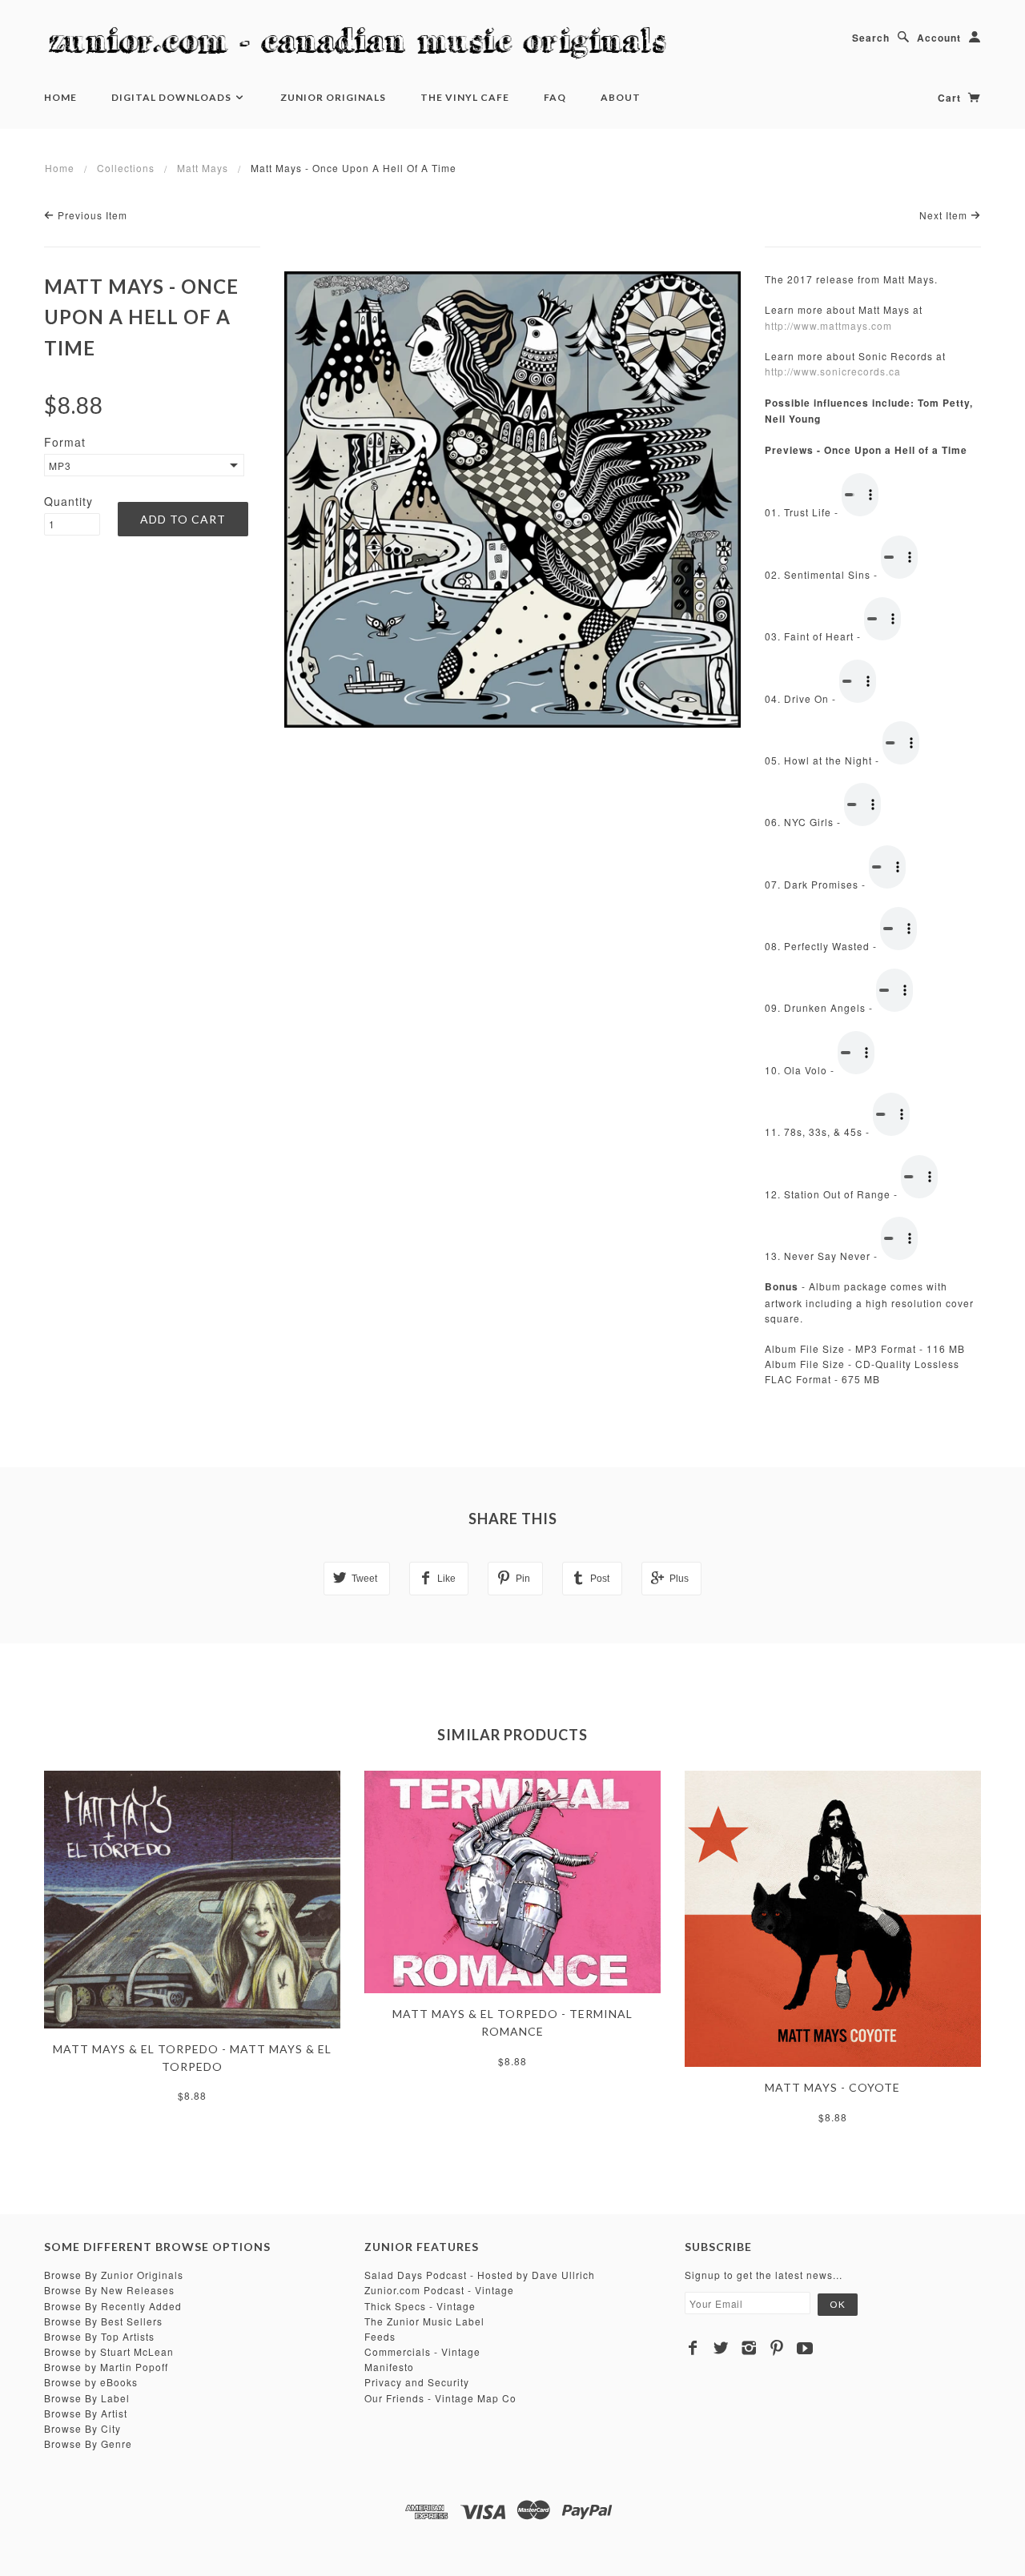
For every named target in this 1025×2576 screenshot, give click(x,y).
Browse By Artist (86, 2413)
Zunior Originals (333, 97)
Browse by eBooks (91, 2382)
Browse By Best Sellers (103, 2321)
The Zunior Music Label (424, 2321)
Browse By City (82, 2428)
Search (871, 38)
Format (65, 442)
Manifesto (389, 2367)
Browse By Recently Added (113, 2306)
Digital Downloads (173, 97)
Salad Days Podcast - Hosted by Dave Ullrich (480, 2275)
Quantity (68, 501)
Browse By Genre (88, 2444)
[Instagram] (749, 2348)
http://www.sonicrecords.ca (833, 371)
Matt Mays (203, 168)
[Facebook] (693, 2348)
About (621, 97)
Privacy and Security (417, 2382)
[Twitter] (721, 2348)
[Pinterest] (777, 2348)
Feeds (380, 2336)
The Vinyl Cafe (465, 97)
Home (60, 97)
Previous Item (91, 215)
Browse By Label (87, 2398)
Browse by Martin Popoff (106, 2367)
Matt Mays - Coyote (832, 2087)
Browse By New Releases (109, 2290)
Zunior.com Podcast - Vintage (439, 2290)
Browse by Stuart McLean (109, 2351)
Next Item (945, 215)
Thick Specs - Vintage (420, 2306)
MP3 (60, 465)
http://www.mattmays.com (828, 325)
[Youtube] (805, 2348)
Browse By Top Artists (99, 2336)
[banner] (364, 44)
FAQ (555, 97)
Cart (951, 98)
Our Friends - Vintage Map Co (440, 2398)
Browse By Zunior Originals (114, 2275)
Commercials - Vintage (422, 2351)
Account (939, 38)
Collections (126, 168)
